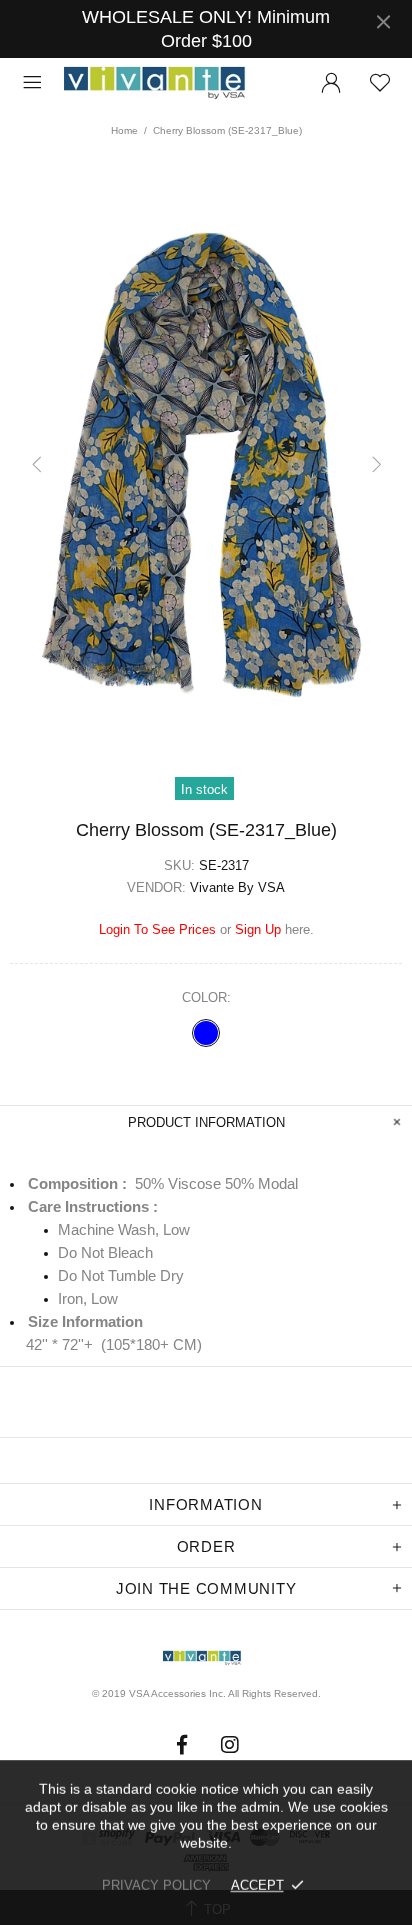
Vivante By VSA (164, 83)
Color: (206, 997)
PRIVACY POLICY (156, 1885)
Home (124, 130)
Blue (206, 1033)
